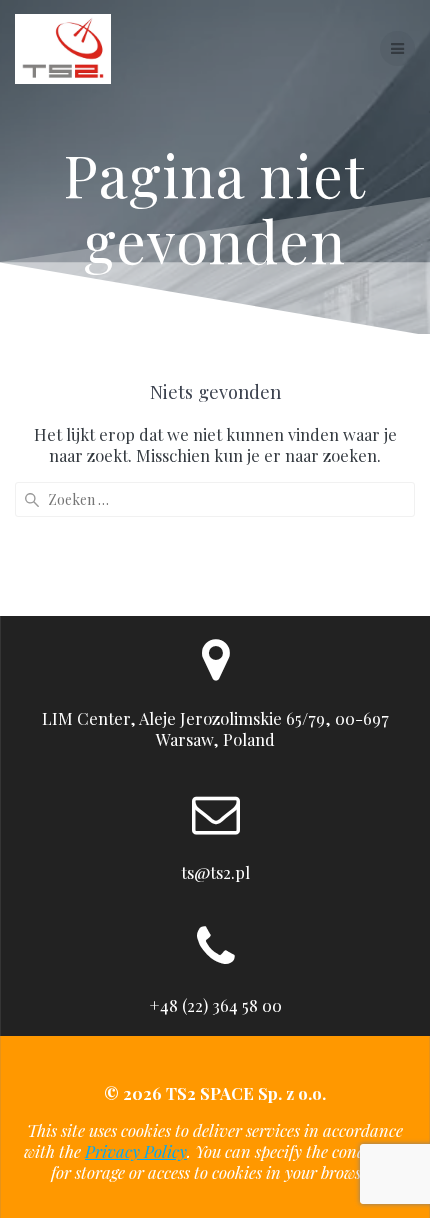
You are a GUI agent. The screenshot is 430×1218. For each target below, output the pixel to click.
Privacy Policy (136, 1151)
